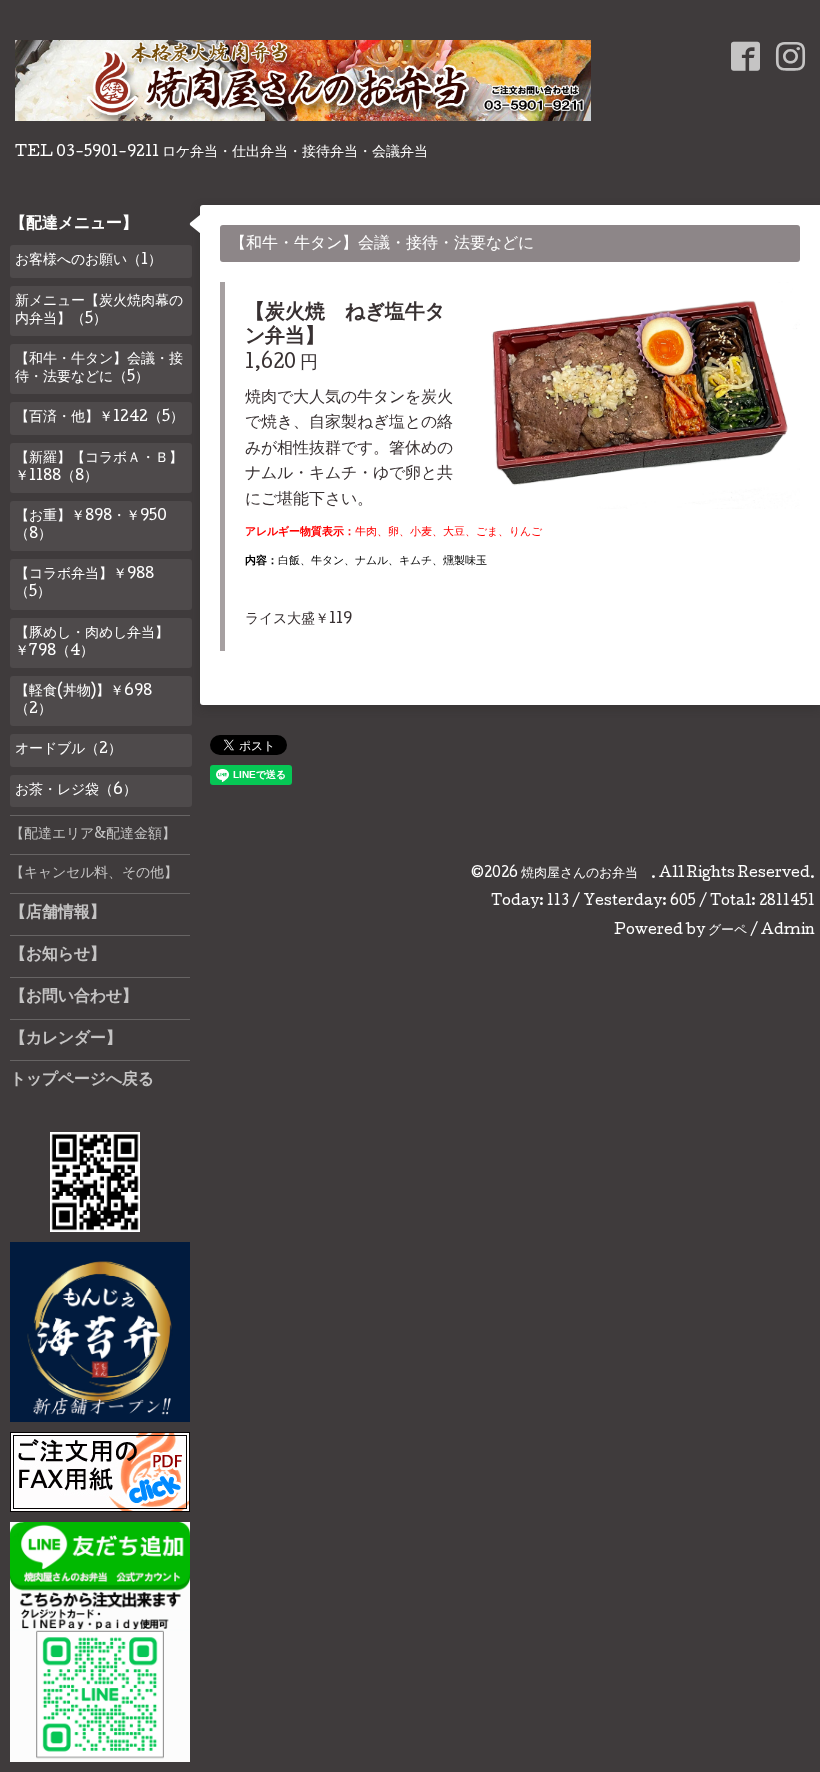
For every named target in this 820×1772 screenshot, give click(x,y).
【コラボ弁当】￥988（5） (84, 584)
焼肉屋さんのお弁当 (586, 874)
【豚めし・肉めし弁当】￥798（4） (92, 643)
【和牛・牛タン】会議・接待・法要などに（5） (99, 369)
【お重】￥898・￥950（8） (91, 526)
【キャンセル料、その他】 (94, 874)
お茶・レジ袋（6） (76, 791)
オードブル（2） (68, 750)
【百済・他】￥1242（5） (99, 418)
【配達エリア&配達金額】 (93, 835)
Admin (788, 931)
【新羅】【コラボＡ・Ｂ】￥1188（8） (99, 468)
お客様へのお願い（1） (88, 261)
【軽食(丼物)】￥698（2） (83, 701)
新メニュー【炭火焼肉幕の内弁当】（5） (99, 311)
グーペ (727, 931)
